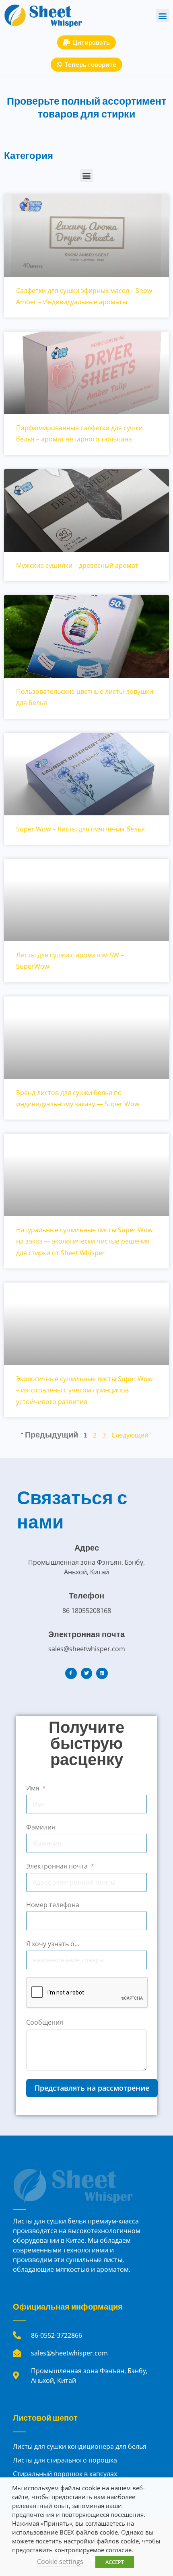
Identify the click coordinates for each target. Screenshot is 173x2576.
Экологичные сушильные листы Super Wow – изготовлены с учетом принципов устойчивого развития (84, 1390)
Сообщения (45, 2022)
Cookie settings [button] (60, 2562)
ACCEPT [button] (115, 2562)
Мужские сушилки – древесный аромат (77, 565)
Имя (33, 1788)
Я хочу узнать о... (53, 1944)
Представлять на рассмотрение (92, 2088)
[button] (162, 15)
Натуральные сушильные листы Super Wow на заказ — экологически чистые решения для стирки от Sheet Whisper (84, 1241)
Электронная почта (57, 1866)
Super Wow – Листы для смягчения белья (80, 829)
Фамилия (41, 1827)
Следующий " (132, 1435)
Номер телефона (53, 1905)
